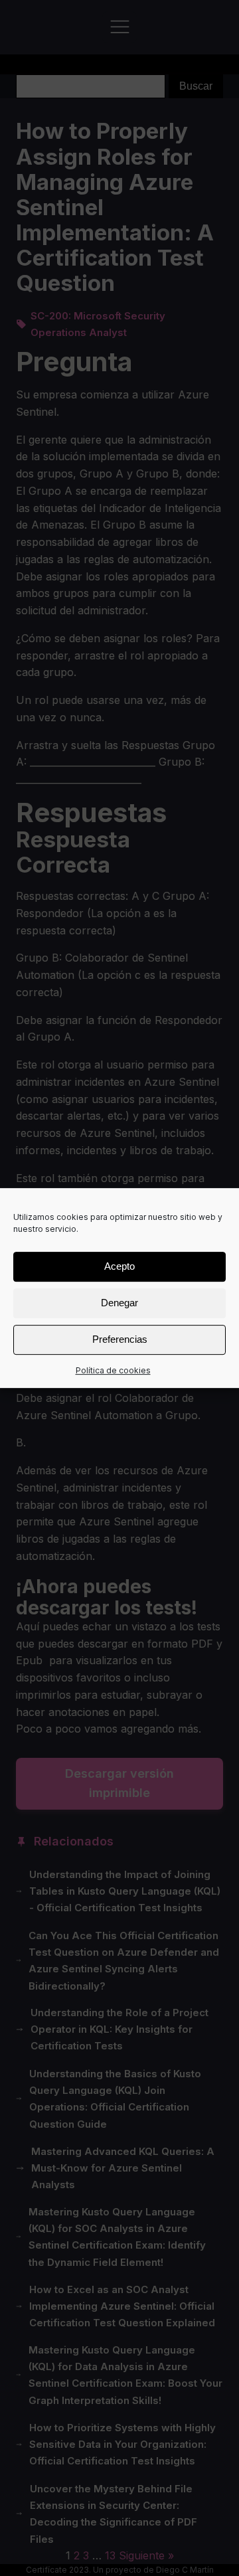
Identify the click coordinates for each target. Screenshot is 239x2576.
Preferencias (120, 1339)
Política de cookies (113, 1370)
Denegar (119, 1303)
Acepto (119, 1266)
